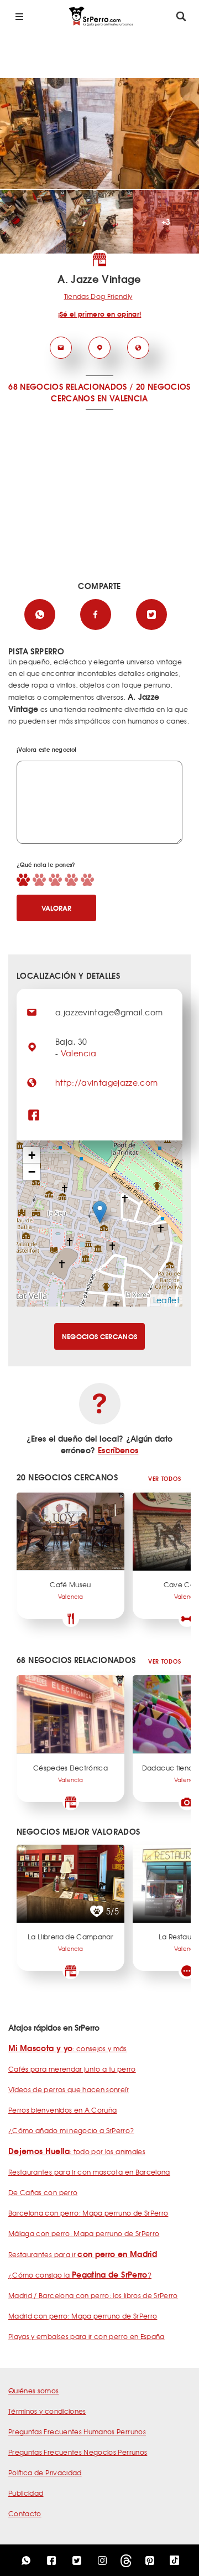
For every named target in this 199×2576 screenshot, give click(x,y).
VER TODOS (164, 1478)
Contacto (25, 2513)
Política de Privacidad (45, 2472)
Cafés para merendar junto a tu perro (72, 2069)
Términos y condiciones (47, 2411)
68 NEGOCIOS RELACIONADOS (67, 386)
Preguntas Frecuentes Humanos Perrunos (77, 2432)
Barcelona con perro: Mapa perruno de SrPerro (88, 2213)
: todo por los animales (77, 2151)
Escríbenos (118, 1450)
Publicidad (26, 2493)
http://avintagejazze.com (106, 1082)
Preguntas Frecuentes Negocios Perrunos (78, 2452)
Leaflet (166, 1300)
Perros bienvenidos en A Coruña (63, 2110)
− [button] (32, 1172)
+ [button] (32, 1155)
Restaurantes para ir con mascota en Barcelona (89, 2172)
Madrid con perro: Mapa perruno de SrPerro (83, 2316)
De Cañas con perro (43, 2192)
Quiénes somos (34, 2391)
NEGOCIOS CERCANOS (100, 1336)
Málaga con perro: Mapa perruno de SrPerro (84, 2233)
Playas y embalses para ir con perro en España (87, 2336)
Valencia (79, 1053)
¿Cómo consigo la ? (80, 2275)
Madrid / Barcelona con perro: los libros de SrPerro (93, 2295)
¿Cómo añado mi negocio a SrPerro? (71, 2130)
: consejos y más (68, 2048)
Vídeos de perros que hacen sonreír (69, 2089)
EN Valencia (123, 398)
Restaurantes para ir (83, 2254)
